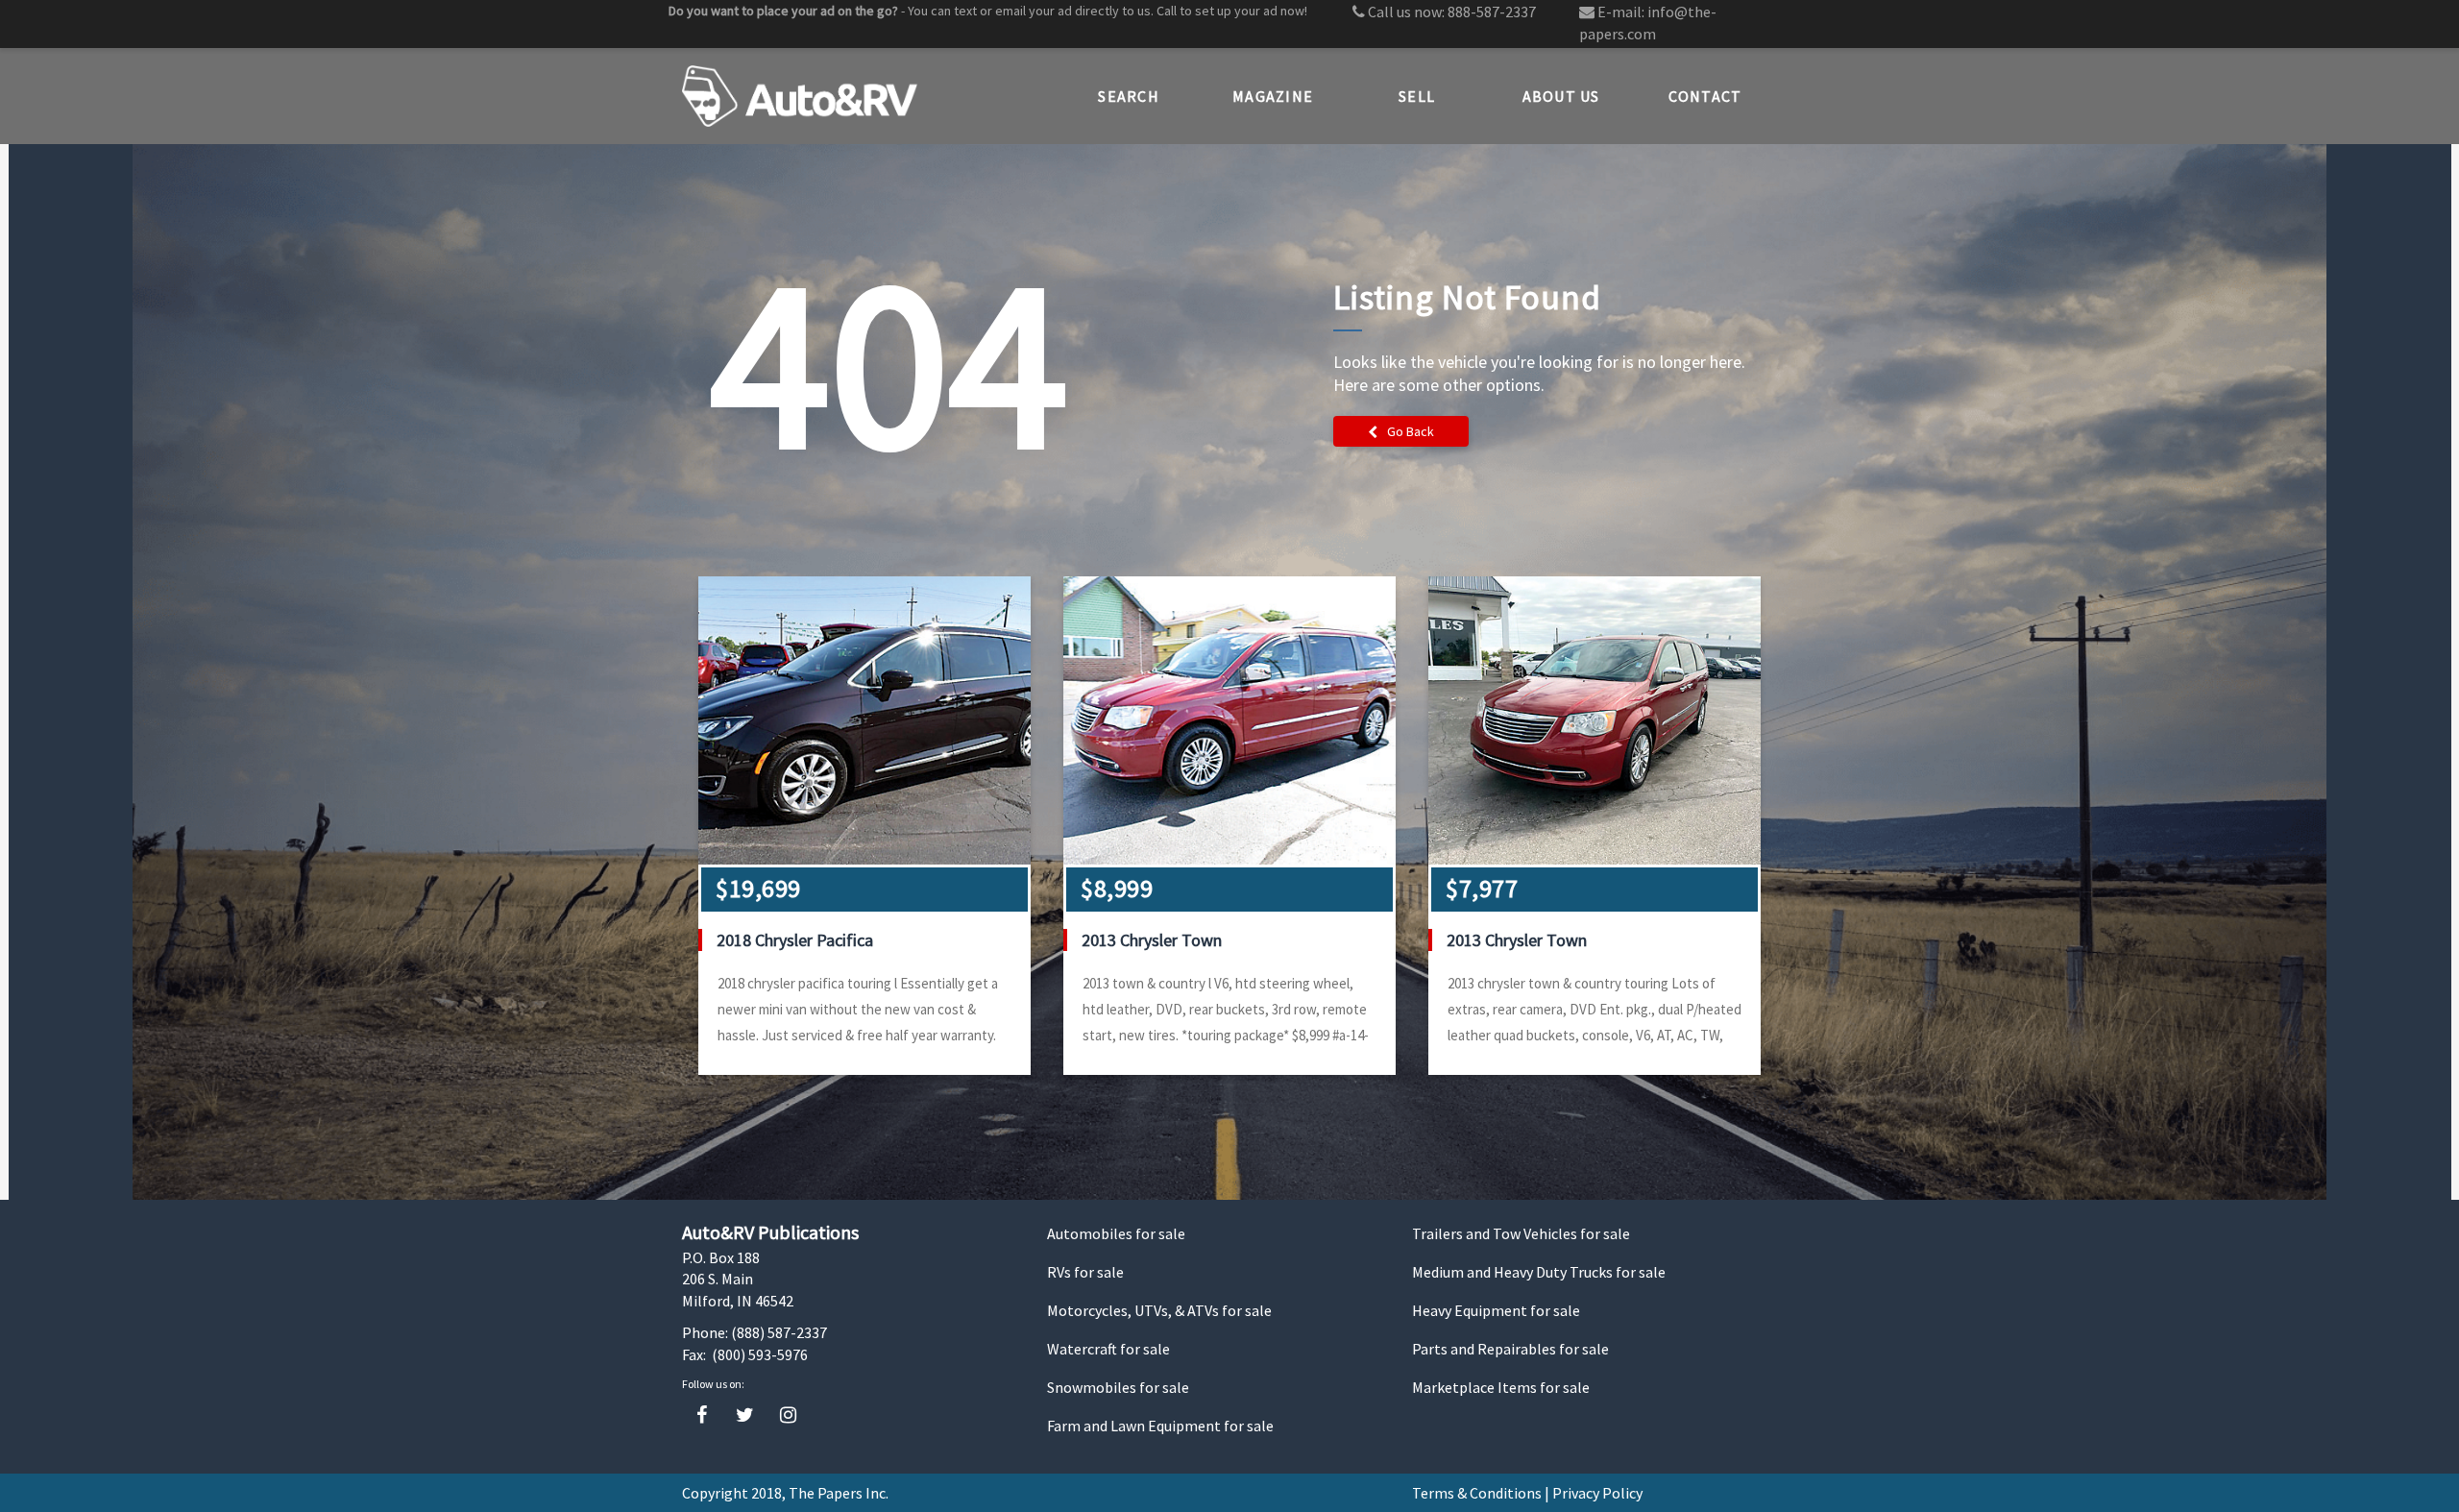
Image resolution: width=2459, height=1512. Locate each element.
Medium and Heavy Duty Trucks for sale (1539, 1272)
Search (1129, 96)
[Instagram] (788, 1415)
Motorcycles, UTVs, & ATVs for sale (1159, 1310)
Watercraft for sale (1108, 1349)
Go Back (1411, 431)
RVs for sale (1085, 1272)
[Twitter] (745, 1415)
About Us (1561, 96)
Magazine (1273, 96)
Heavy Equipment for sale (1496, 1310)
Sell (1417, 96)
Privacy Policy (1597, 1493)
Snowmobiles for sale (1118, 1387)
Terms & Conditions (1477, 1493)
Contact (1705, 96)
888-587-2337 (1492, 12)
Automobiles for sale (1116, 1233)
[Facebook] (702, 1415)
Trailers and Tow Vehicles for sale (1521, 1233)
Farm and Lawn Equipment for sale (1160, 1426)
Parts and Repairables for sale (1510, 1349)
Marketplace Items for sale (1501, 1387)
